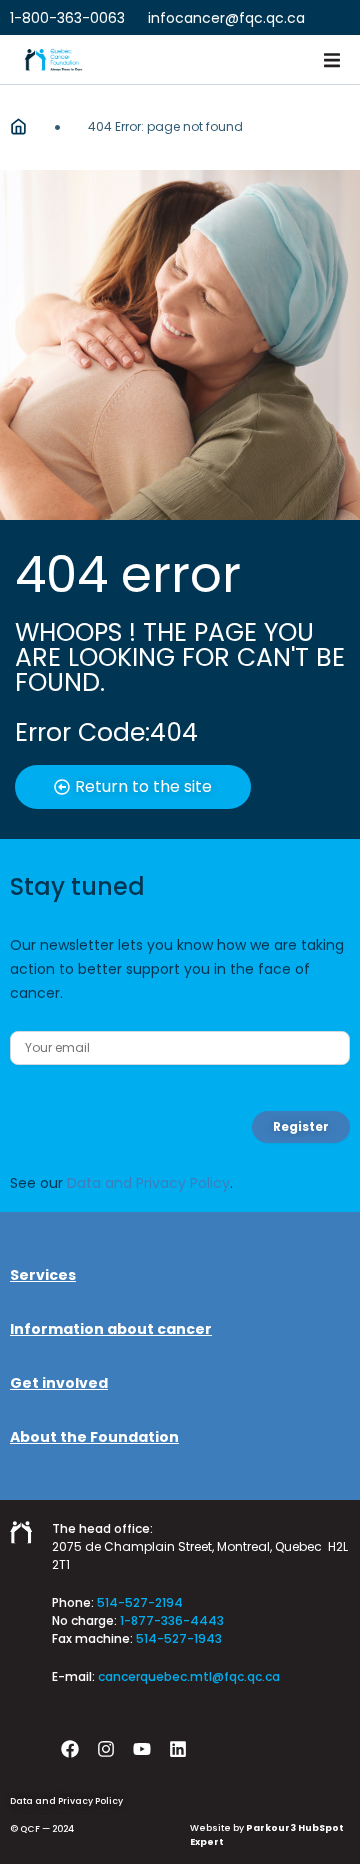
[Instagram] (106, 1749)
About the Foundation (94, 1437)
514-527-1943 (179, 1638)
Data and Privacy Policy (148, 1183)
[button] (332, 60)
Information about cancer (111, 1329)
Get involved (59, 1383)
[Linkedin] (178, 1749)
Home (18, 126)
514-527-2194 (140, 1602)
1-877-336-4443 (172, 1620)
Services (43, 1275)
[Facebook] (70, 1749)
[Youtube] (142, 1749)
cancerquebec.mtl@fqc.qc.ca (189, 1676)
